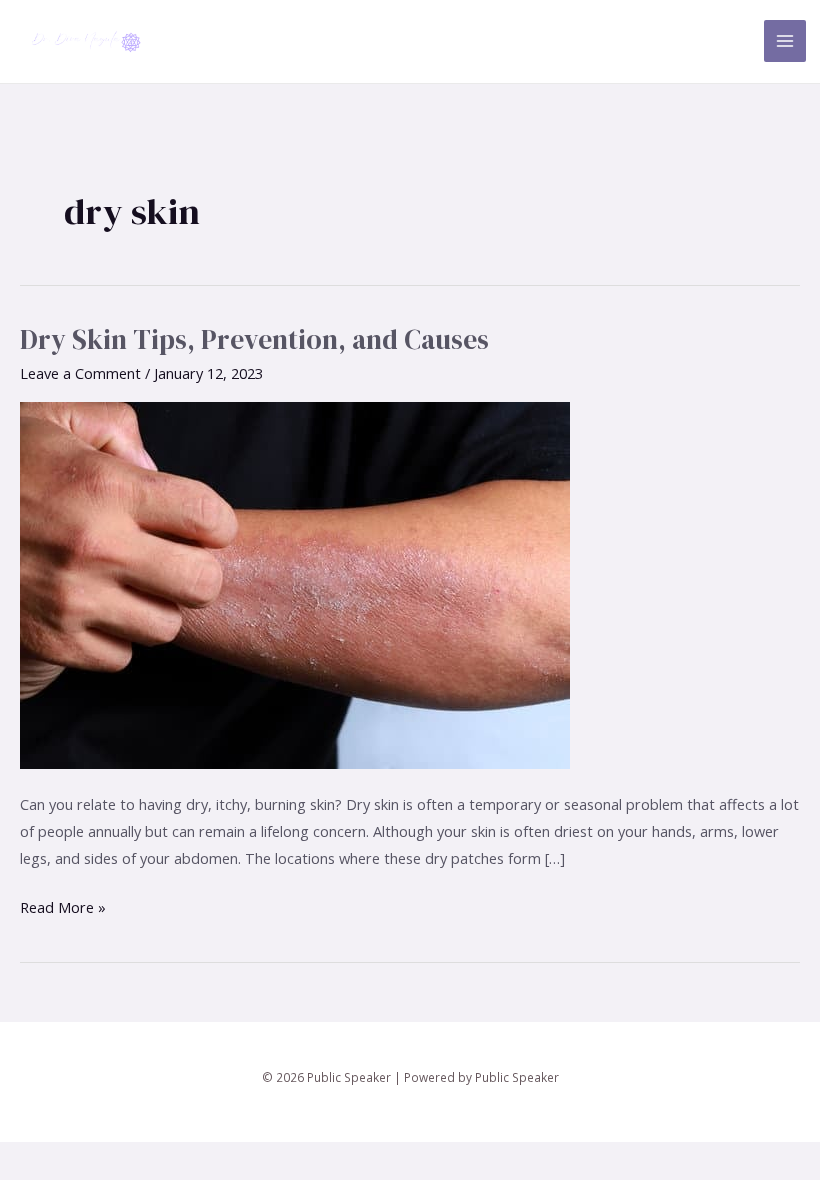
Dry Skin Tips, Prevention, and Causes (254, 339)
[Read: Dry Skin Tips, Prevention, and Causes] (295, 583)
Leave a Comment (80, 373)
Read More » (63, 905)
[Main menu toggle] (785, 41)
